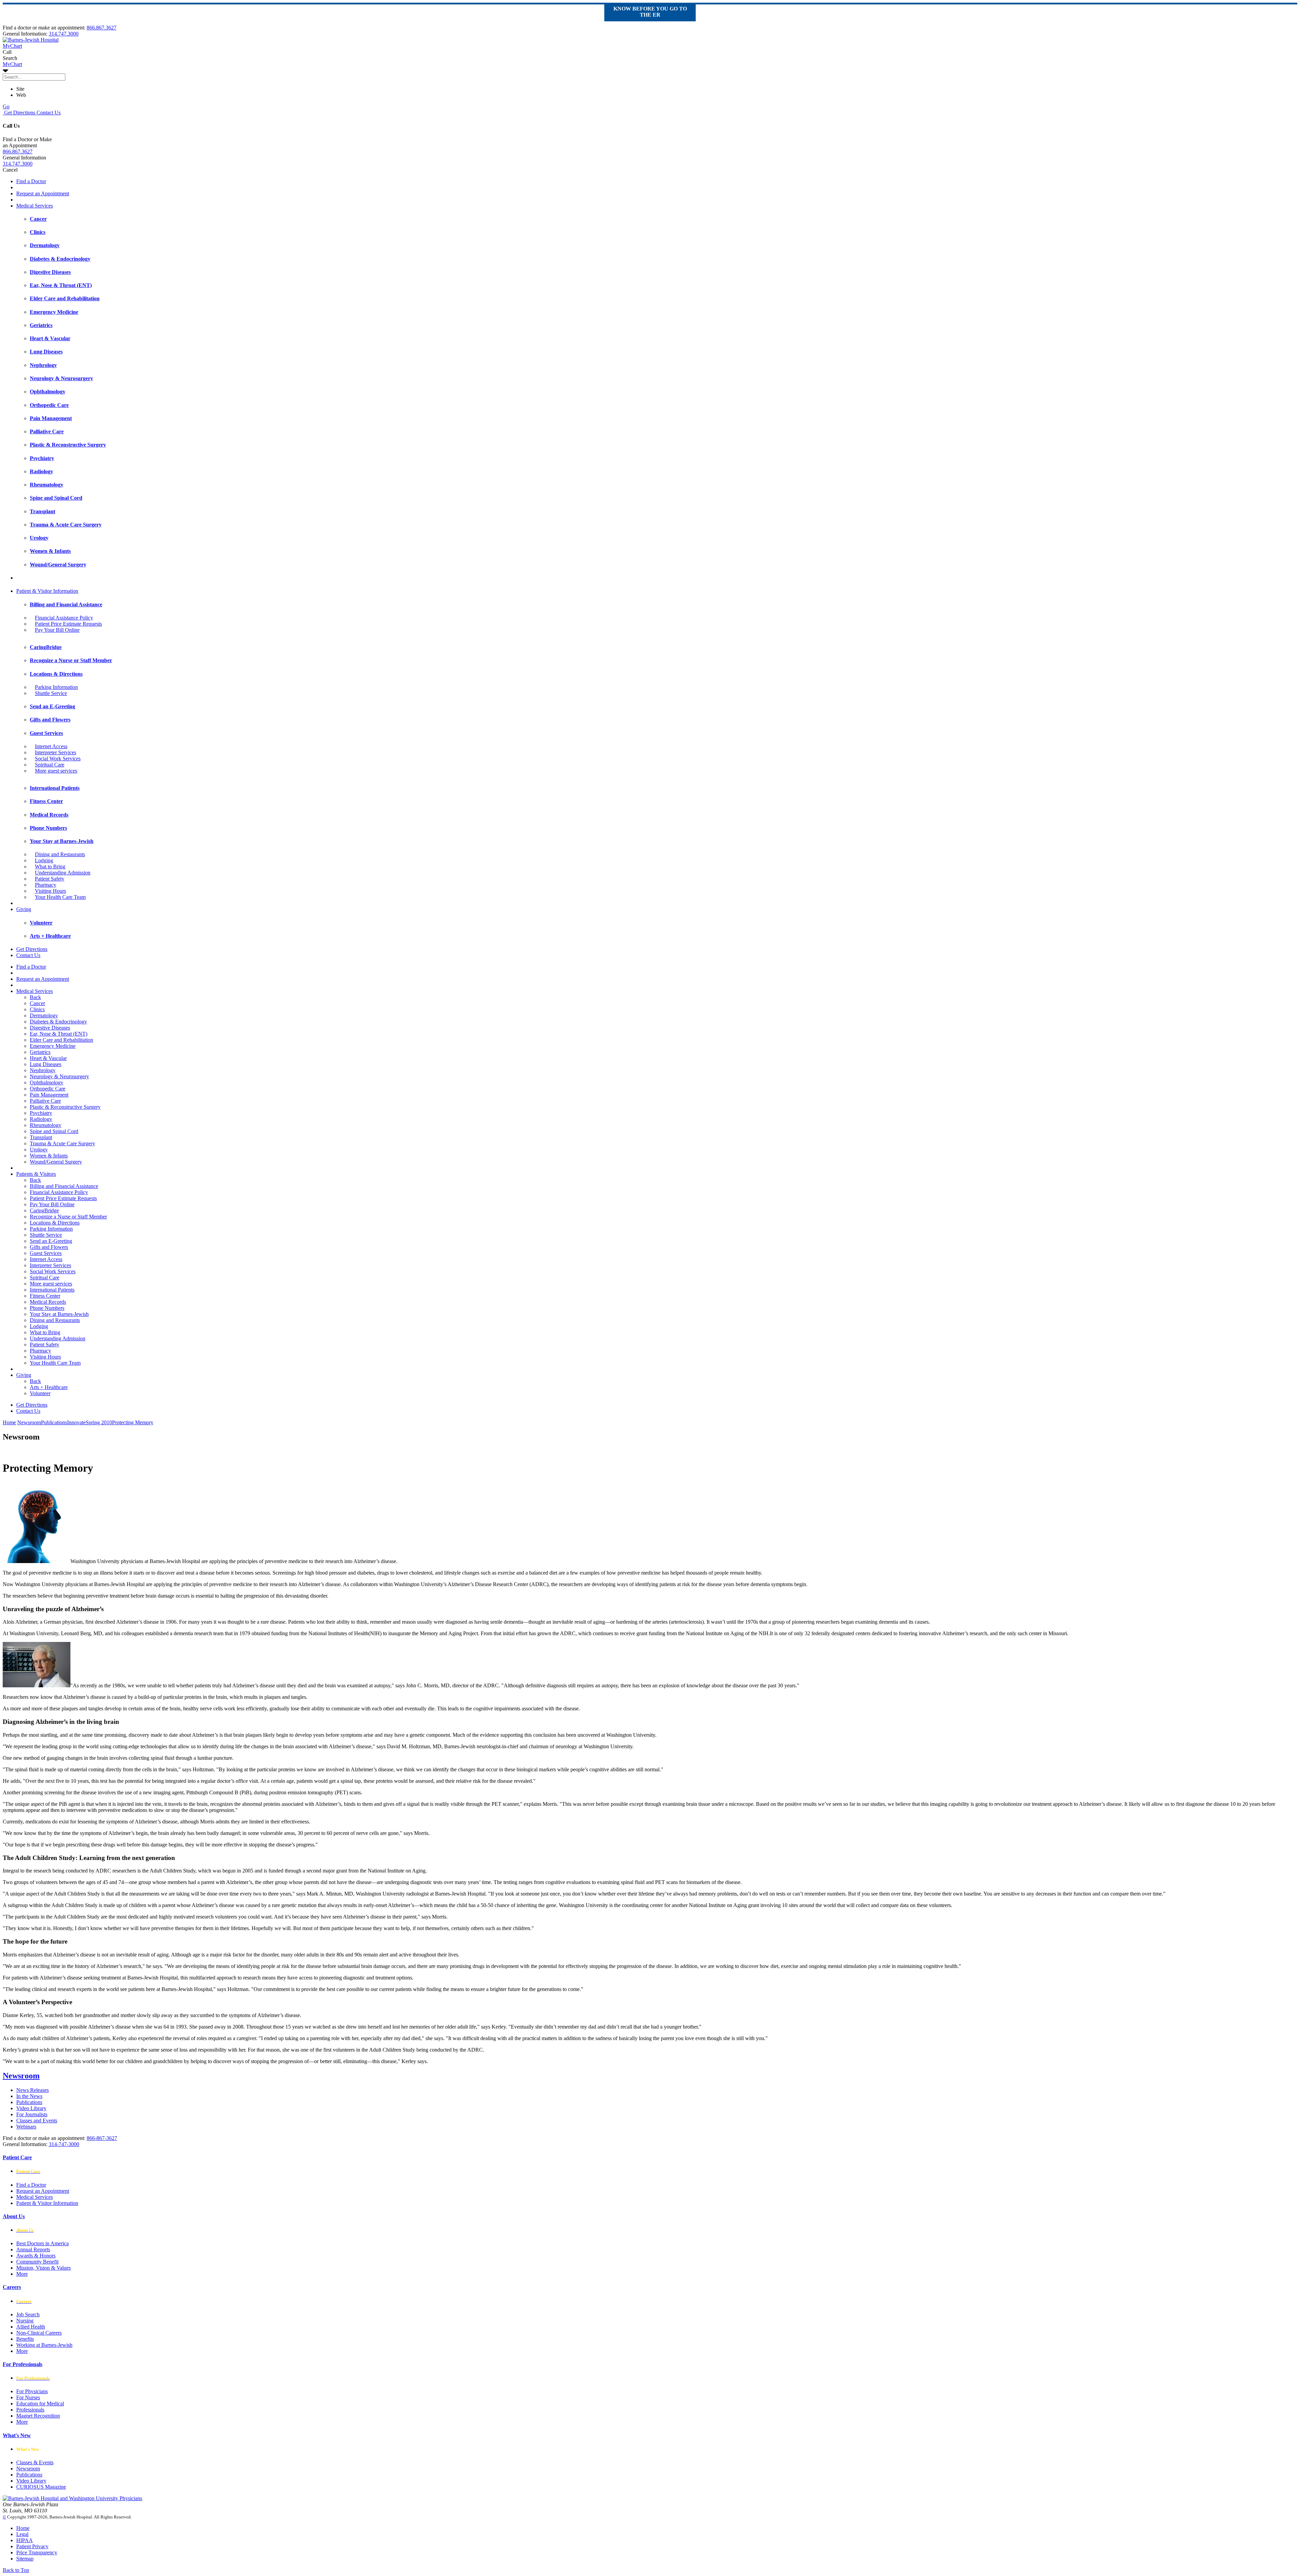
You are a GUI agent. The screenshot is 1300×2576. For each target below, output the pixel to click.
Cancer (37, 1003)
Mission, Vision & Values (44, 2268)
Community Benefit (37, 2262)
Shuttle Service (51, 693)
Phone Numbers (47, 1308)
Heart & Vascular (48, 1058)
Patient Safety (50, 879)
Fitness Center (45, 1296)
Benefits (25, 2339)
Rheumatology (46, 1125)
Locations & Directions (55, 1223)
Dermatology (44, 1015)
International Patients (52, 1290)
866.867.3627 (102, 28)
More (22, 2274)
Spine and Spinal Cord (54, 1131)
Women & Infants (49, 1156)
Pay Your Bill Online (57, 630)
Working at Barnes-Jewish (44, 2345)
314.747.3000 (64, 34)
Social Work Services (58, 759)
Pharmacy (46, 885)
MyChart (12, 64)
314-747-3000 (64, 2144)
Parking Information (56, 687)
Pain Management (49, 1095)
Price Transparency (37, 2552)
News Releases (32, 2090)
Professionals (30, 2410)
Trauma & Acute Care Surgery (62, 1143)
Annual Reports (33, 2249)
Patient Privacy (32, 2546)
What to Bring (50, 867)
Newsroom (21, 2076)
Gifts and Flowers (49, 1247)
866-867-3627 (102, 2138)
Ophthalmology (47, 1083)
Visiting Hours (50, 891)
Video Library (31, 2108)
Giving (24, 909)
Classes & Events (35, 2462)
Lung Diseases (46, 1064)
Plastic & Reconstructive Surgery (65, 1107)
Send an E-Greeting (51, 1241)
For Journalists (32, 2114)
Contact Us (48, 113)
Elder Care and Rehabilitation (61, 1040)
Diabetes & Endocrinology (58, 1022)
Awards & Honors (36, 2256)
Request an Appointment (43, 193)
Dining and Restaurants (60, 854)
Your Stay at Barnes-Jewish (59, 1314)
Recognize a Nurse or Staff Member (68, 1217)
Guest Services (46, 1253)
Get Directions (19, 113)
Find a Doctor (31, 181)
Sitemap (25, 2559)
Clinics (37, 1009)
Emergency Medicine (53, 1046)
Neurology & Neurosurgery (59, 1076)
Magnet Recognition (38, 2416)
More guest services (56, 771)
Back (35, 997)
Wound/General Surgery (56, 1162)
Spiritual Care (50, 765)
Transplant (41, 1137)
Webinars (26, 2127)
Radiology (41, 1119)
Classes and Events (37, 2120)
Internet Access (51, 746)
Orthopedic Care (48, 1089)
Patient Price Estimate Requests (68, 624)
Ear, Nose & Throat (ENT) (59, 1034)
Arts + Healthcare (49, 1387)
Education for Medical (40, 2404)
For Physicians (32, 2391)
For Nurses (28, 2397)
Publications (29, 2102)
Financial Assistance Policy (64, 618)
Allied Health (31, 2327)
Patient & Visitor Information (47, 591)
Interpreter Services (56, 752)
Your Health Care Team (60, 897)
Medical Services (35, 206)
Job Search (28, 2314)
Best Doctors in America (42, 2243)
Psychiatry (41, 1113)
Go (6, 106)
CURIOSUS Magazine (41, 2487)
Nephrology (43, 1070)
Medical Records (48, 1302)
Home (9, 1422)
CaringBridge (44, 1210)
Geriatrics (40, 1052)
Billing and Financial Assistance (64, 1186)
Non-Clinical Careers (39, 2333)
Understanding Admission (63, 873)
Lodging (44, 860)
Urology (39, 1150)
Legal (22, 2534)
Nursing (25, 2321)
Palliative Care (45, 1101)
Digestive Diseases (50, 1028)
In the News (29, 2096)
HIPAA (25, 2540)
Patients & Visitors (36, 1174)
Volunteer (40, 1393)
